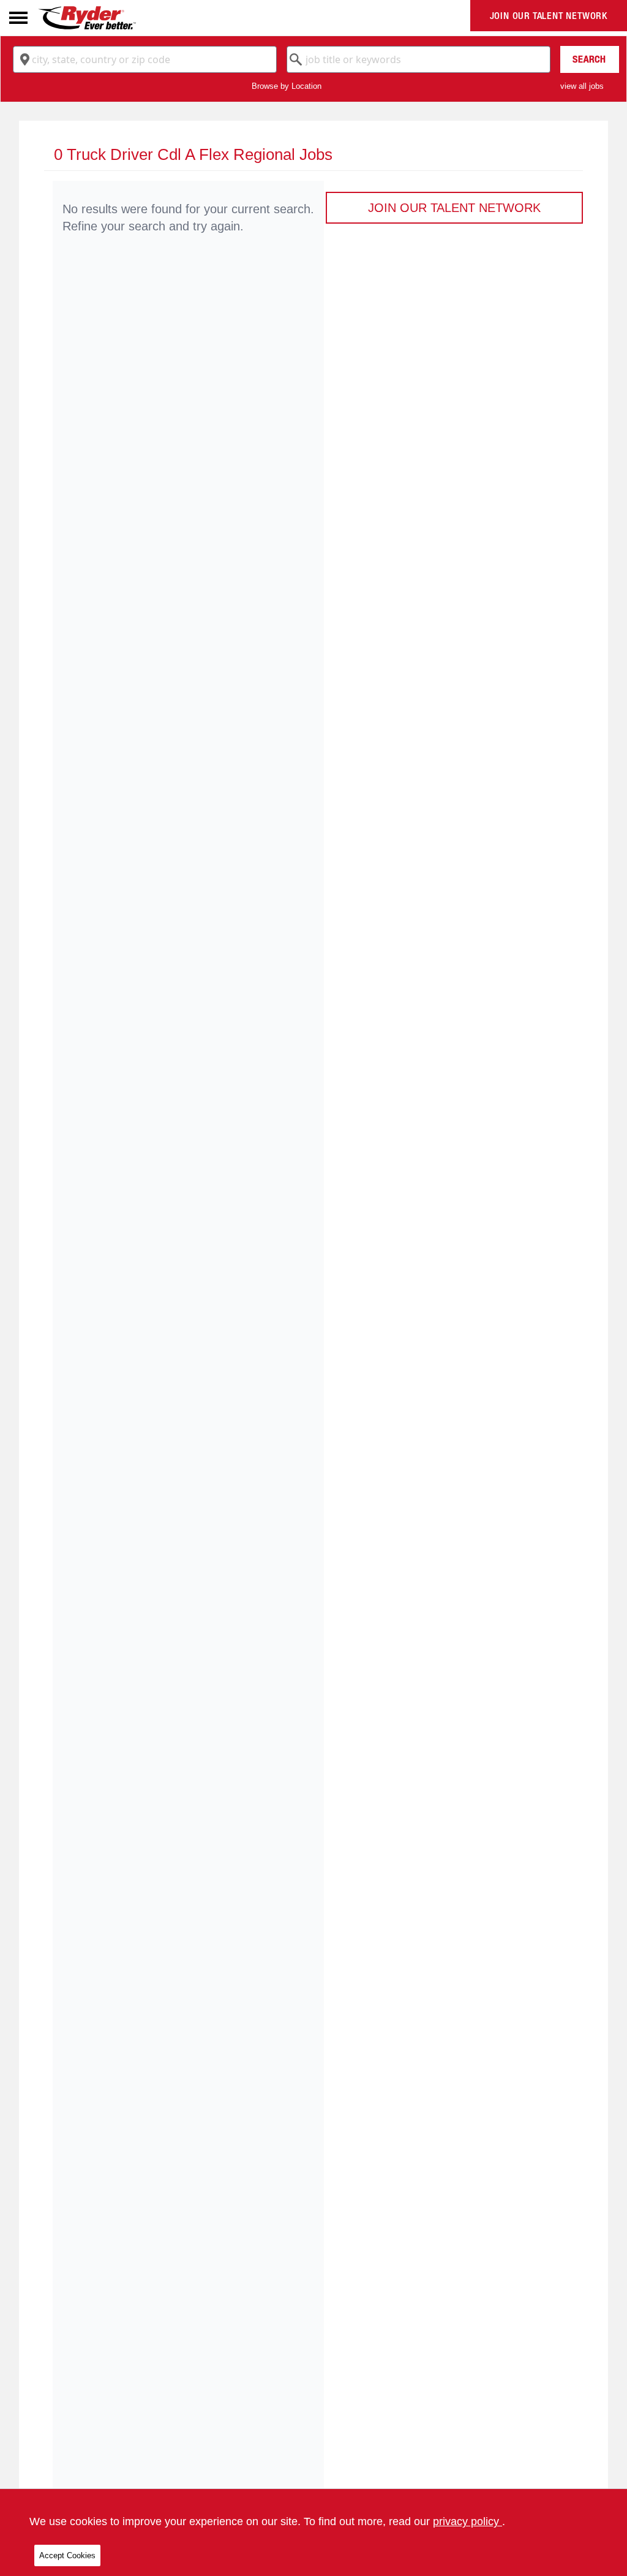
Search (589, 59)
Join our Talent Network (549, 16)
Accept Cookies (67, 2555)
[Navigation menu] (18, 18)
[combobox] (145, 59)
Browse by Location (287, 86)
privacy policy (467, 2521)
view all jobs (582, 86)
